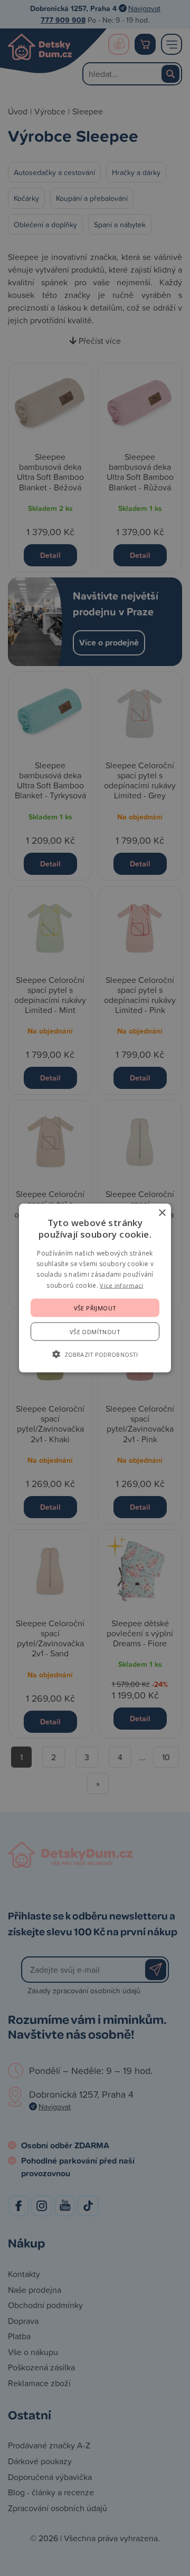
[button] (95, 1354)
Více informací (121, 1285)
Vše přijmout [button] (95, 1308)
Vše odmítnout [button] (95, 1332)
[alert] (95, 1288)
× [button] (162, 1213)
